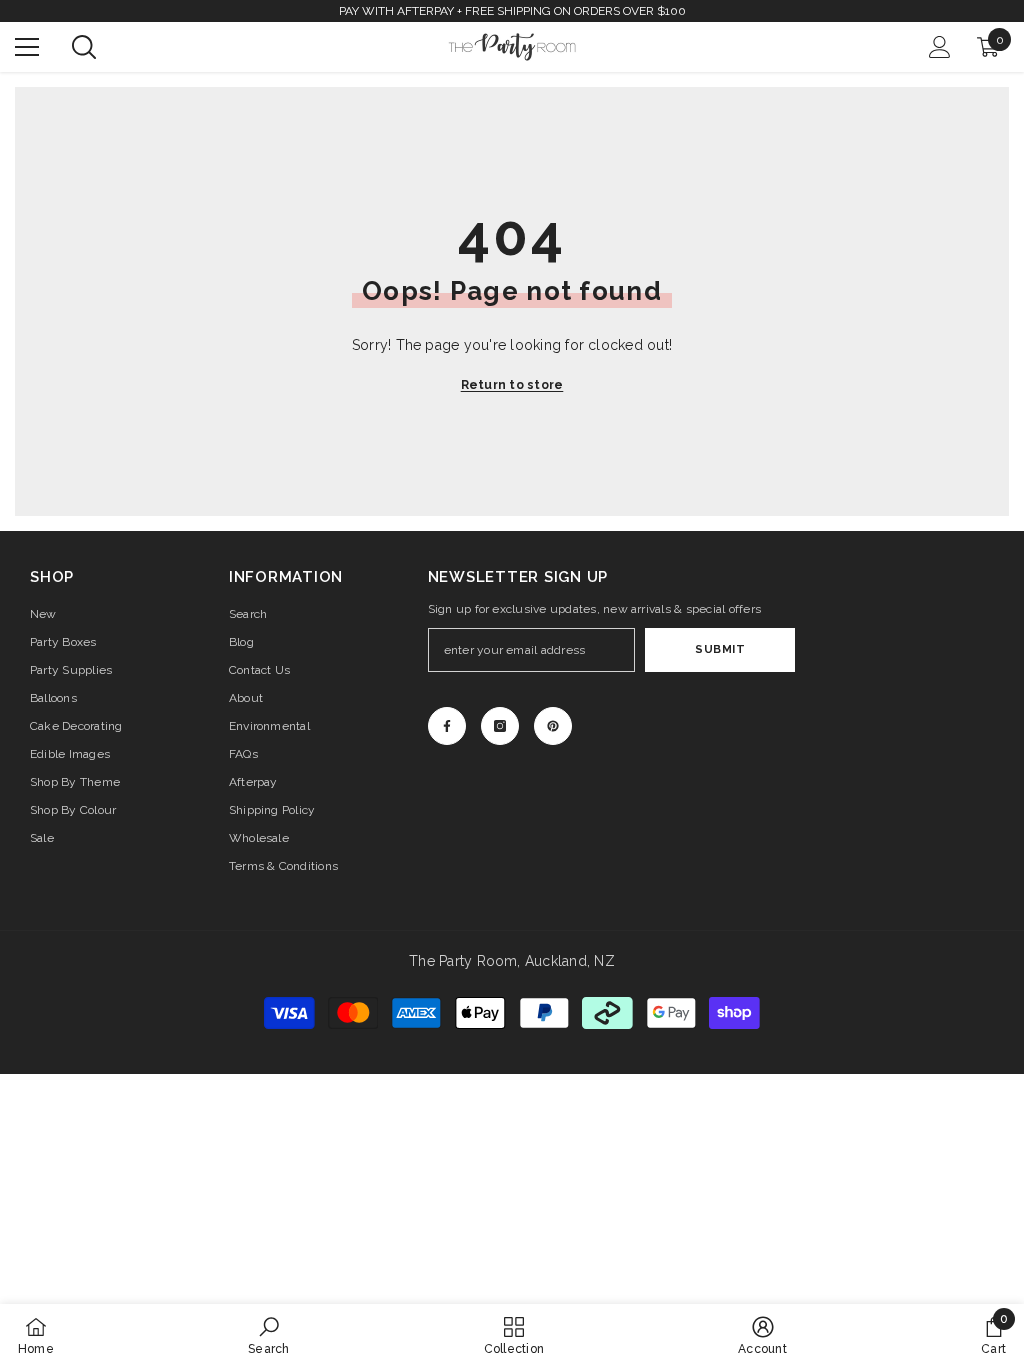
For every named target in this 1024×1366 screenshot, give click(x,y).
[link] (268, 1335)
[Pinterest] (553, 726)
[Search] (84, 47)
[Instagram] (500, 726)
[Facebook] (447, 726)
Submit (720, 649)
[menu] (27, 47)
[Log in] (940, 47)
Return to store (512, 385)
